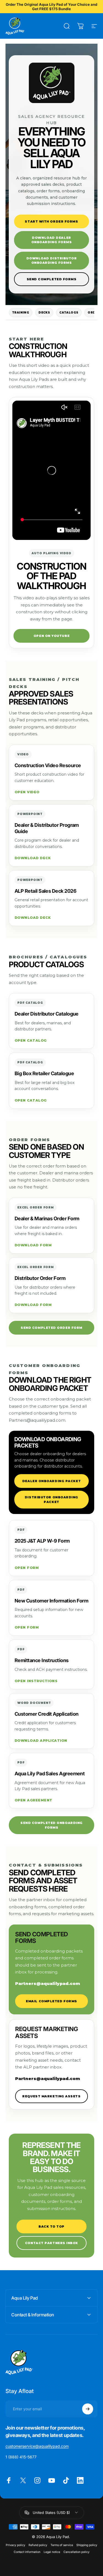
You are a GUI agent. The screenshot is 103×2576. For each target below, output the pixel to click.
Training (21, 313)
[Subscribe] (88, 2409)
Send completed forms (52, 279)
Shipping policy (87, 2545)
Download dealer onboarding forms (52, 240)
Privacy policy (16, 2545)
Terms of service (62, 2545)
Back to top (51, 2226)
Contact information (27, 2552)
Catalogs (69, 313)
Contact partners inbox (51, 2243)
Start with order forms (51, 221)
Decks (44, 313)
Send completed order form (51, 1328)
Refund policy (38, 2545)
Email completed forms (51, 2001)
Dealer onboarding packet (51, 1481)
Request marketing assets (51, 2096)
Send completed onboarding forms (51, 1825)
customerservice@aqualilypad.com (37, 2446)
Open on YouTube (51, 636)
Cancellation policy (76, 2552)
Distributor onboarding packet (51, 1500)
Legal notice (52, 2552)
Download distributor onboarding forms (52, 261)
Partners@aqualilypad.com (48, 1983)
